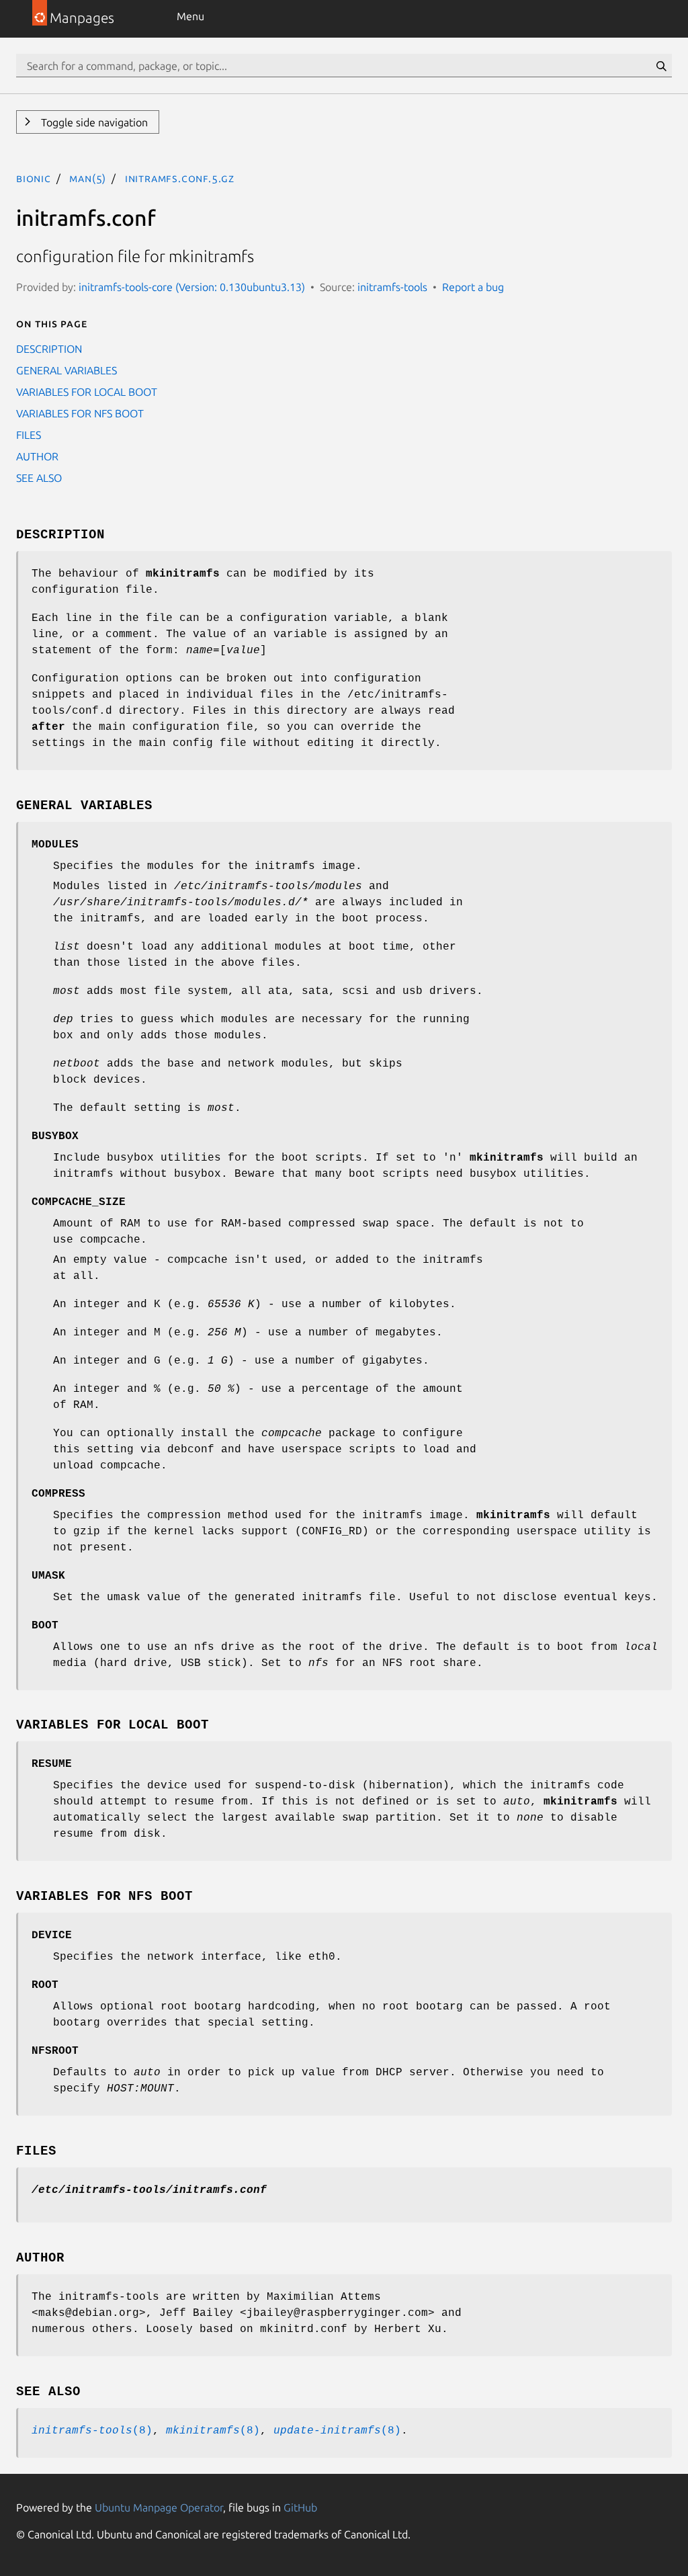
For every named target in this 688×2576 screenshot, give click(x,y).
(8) (92, 2431)
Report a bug (473, 287)
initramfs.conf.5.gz (180, 178)
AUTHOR (37, 456)
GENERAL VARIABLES (67, 370)
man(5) (88, 178)
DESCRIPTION (49, 349)
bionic (34, 178)
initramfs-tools (392, 287)
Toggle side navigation (93, 122)
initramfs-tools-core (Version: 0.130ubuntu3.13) (192, 287)
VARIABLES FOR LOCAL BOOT (87, 392)
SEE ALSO (39, 478)
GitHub (300, 2507)
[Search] (661, 66)
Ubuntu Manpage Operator (159, 2507)
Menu (190, 16)
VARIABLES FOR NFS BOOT (80, 413)
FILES (29, 435)
